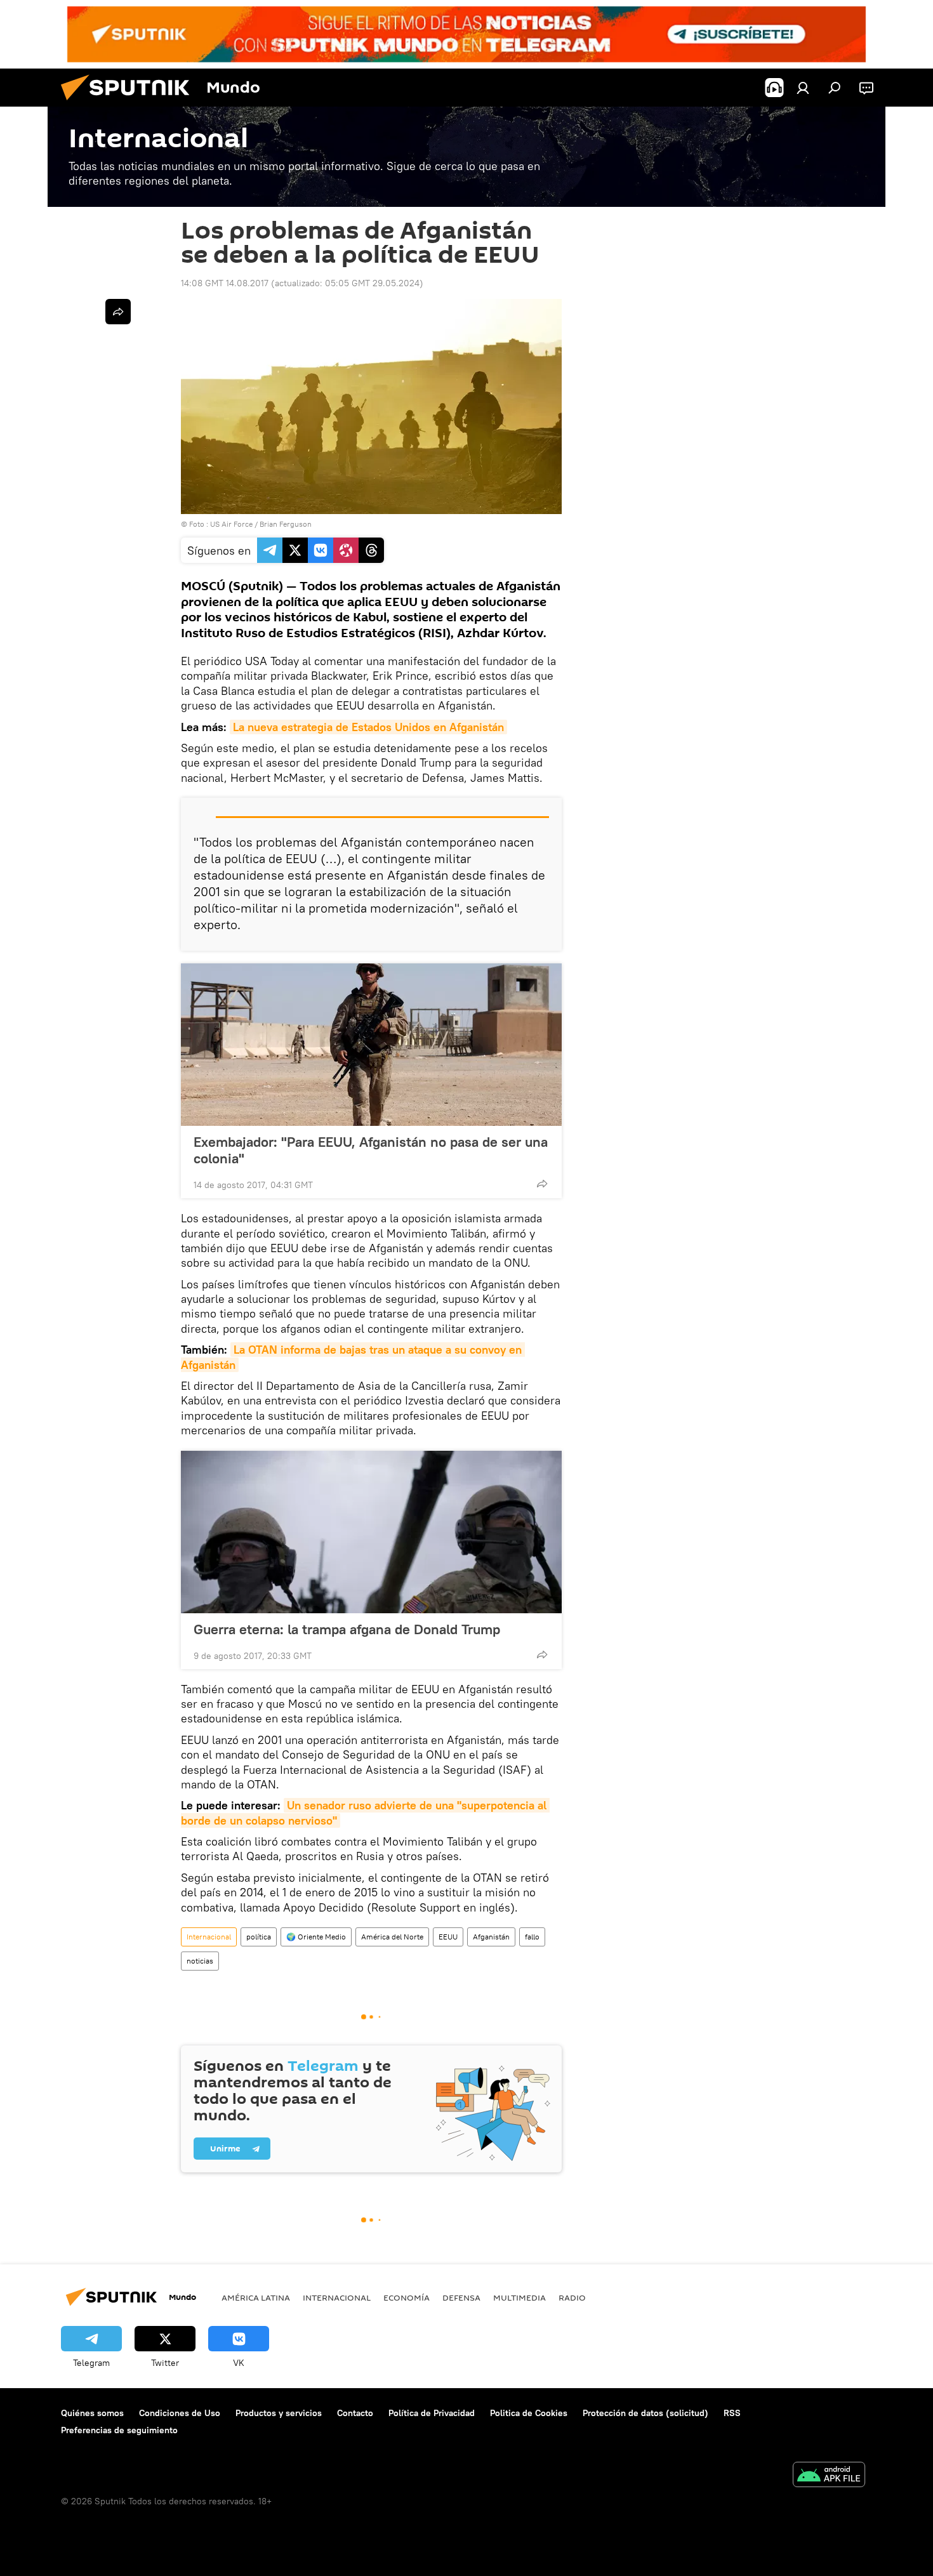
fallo (532, 1937)
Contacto (355, 2413)
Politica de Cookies (529, 2413)
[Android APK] (829, 2476)
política (259, 1937)
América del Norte (392, 1937)
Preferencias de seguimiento (119, 2430)
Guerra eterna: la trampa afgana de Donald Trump (347, 1629)
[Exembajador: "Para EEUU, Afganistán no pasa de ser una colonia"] (371, 1045)
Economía (407, 2297)
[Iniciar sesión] (803, 88)
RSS (732, 2413)
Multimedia (519, 2297)
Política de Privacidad (432, 2413)
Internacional (209, 1937)
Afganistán (491, 1937)
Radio (572, 2297)
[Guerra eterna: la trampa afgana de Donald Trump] (371, 1532)
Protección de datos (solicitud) (645, 2413)
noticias (200, 1961)
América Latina (256, 2297)
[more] (542, 1184)
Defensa (461, 2297)
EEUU (448, 1937)
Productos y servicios (279, 2413)
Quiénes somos (92, 2413)
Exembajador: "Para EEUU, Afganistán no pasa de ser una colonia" (371, 1150)
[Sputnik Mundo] (130, 103)
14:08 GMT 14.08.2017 (225, 283)
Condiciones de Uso (180, 2413)
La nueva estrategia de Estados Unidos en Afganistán (368, 727)
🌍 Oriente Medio (316, 1937)
